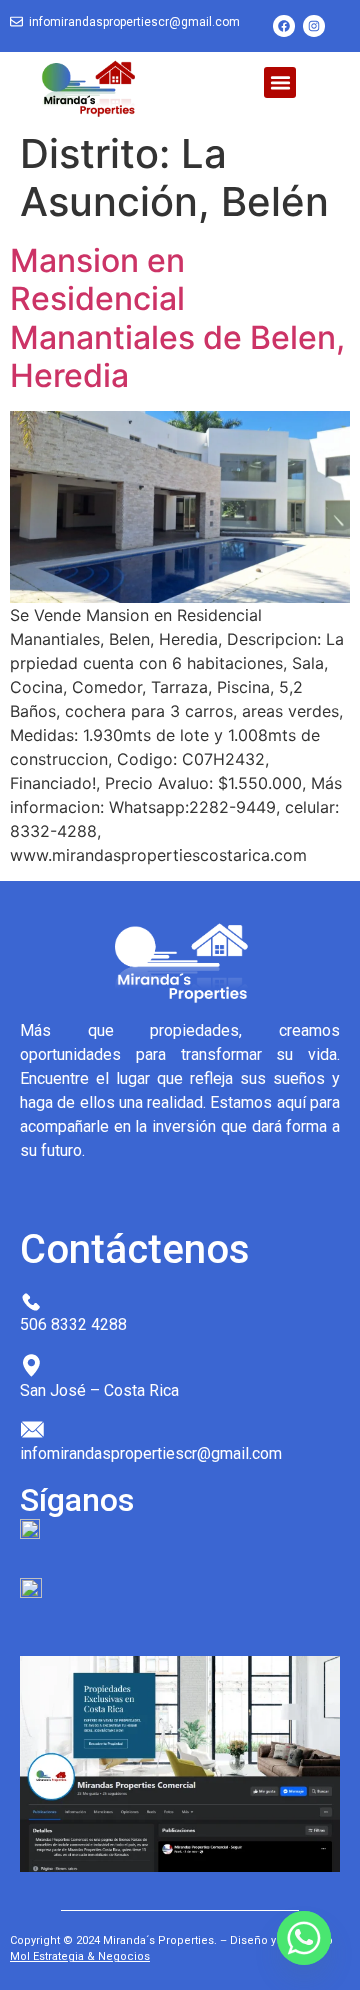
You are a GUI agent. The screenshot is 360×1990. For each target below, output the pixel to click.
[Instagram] (314, 26)
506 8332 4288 (73, 1324)
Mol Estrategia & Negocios (80, 1956)
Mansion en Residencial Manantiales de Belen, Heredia (177, 318)
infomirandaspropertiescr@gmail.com (134, 22)
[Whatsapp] (304, 1938)
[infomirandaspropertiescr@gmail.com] (16, 22)
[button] (280, 83)
